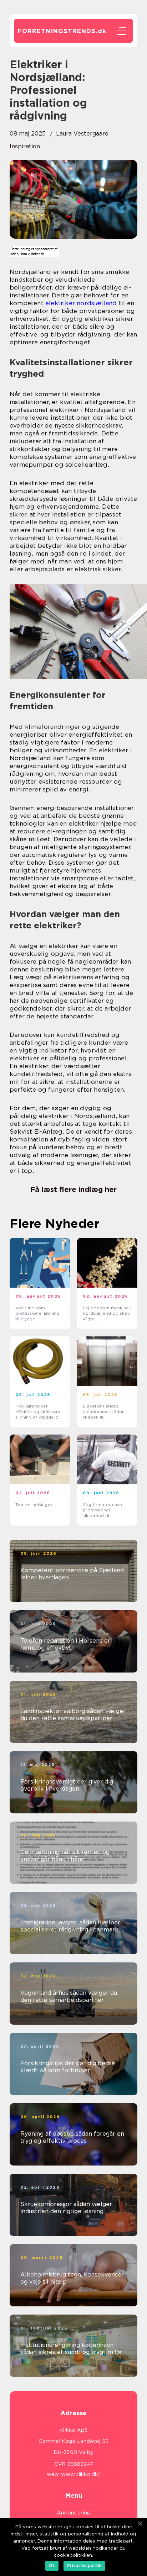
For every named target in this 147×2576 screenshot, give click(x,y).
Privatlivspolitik (84, 2566)
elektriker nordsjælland (81, 303)
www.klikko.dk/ (81, 2474)
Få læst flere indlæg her (73, 1189)
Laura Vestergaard (82, 134)
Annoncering (74, 2513)
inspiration (25, 146)
